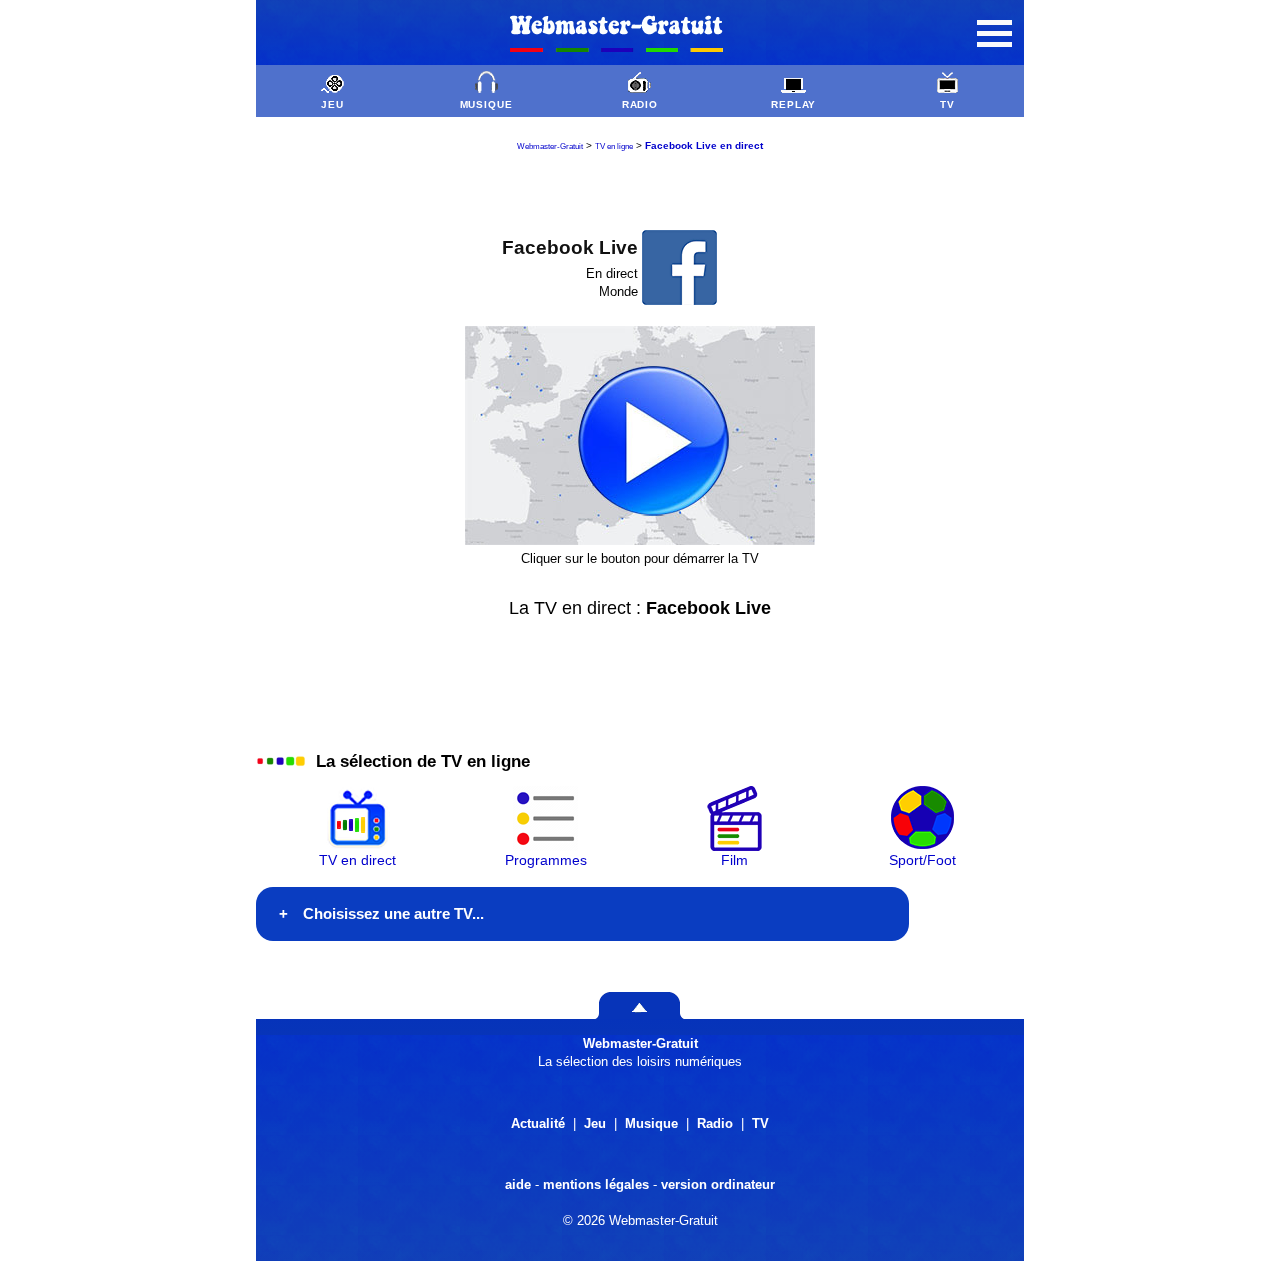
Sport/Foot (922, 860)
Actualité (538, 1123)
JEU (332, 104)
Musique (651, 1123)
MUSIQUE (487, 104)
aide (518, 1184)
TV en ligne (614, 146)
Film (734, 860)
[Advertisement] (640, 191)
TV (947, 104)
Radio (715, 1123)
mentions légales (596, 1184)
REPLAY (794, 104)
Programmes (546, 860)
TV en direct (357, 860)
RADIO (640, 104)
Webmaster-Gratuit (550, 146)
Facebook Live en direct (704, 145)
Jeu (595, 1123)
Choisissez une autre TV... (393, 913)
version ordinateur (718, 1184)
